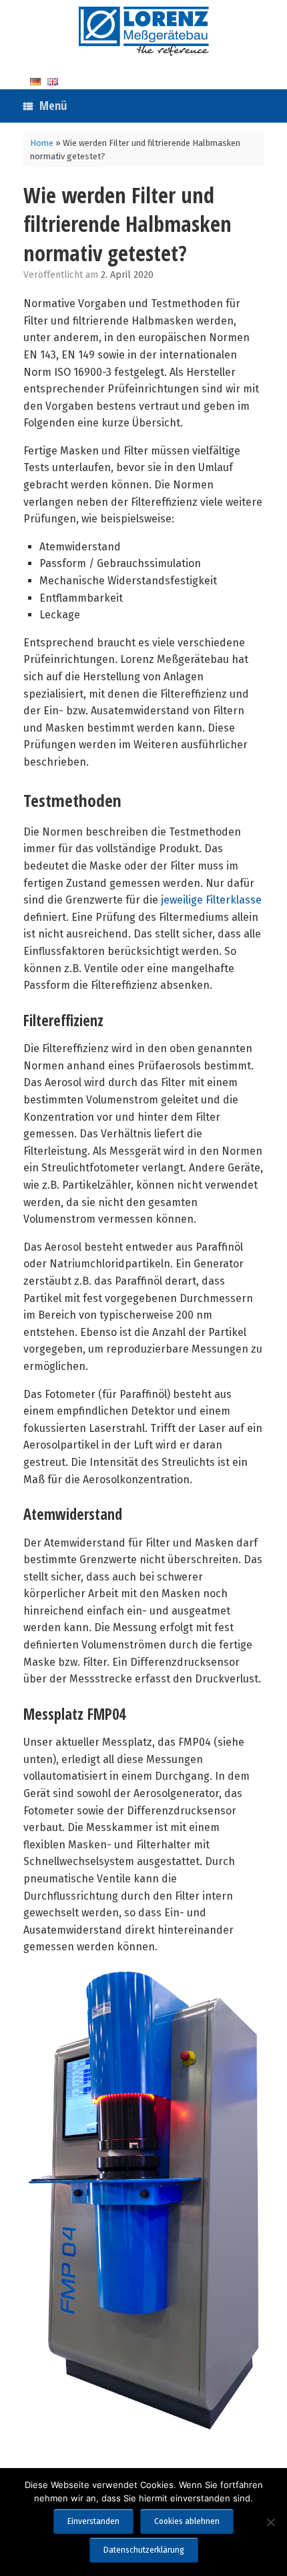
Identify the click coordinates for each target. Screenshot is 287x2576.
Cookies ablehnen (187, 2521)
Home (42, 143)
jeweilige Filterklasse (211, 900)
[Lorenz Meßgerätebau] (143, 31)
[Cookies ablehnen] (270, 2522)
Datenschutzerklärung (144, 2550)
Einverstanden (93, 2521)
